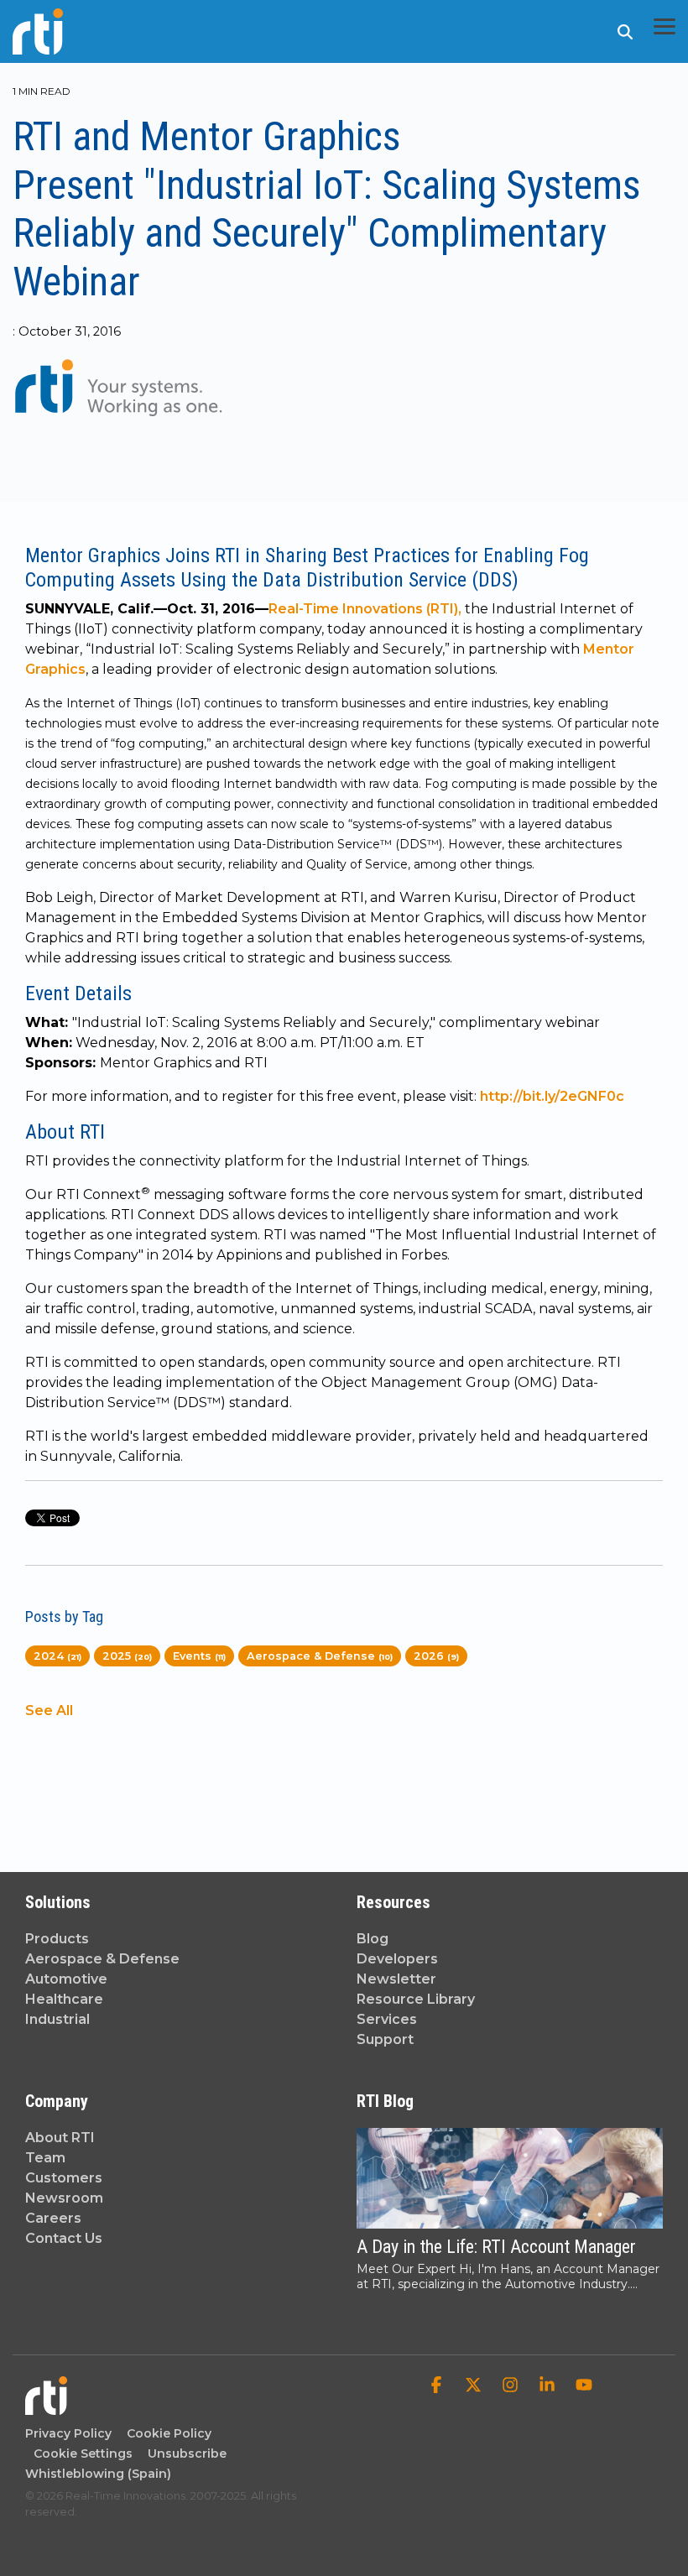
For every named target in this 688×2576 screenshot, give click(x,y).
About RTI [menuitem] (60, 2138)
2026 (436, 1656)
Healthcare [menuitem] (64, 1999)
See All (49, 1711)
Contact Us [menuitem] (64, 2238)
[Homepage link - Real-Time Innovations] (46, 2407)
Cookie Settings (83, 2453)
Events (199, 1656)
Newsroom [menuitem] (64, 2198)
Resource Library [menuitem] (416, 1999)
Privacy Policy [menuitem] (68, 2433)
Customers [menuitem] (64, 2178)
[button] (665, 25)
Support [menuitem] (385, 2039)
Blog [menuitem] (373, 1939)
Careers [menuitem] (53, 2218)
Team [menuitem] (45, 2158)
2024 (57, 1656)
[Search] (625, 31)
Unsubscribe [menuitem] (184, 2453)
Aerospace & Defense (320, 1656)
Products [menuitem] (57, 1939)
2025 (127, 1656)
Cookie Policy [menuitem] (166, 2433)
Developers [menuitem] (397, 1959)
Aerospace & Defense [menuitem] (102, 1959)
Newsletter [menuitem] (396, 1979)
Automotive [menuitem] (66, 1979)
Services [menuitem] (387, 2019)
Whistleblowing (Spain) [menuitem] (98, 2474)
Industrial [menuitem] (57, 2019)
